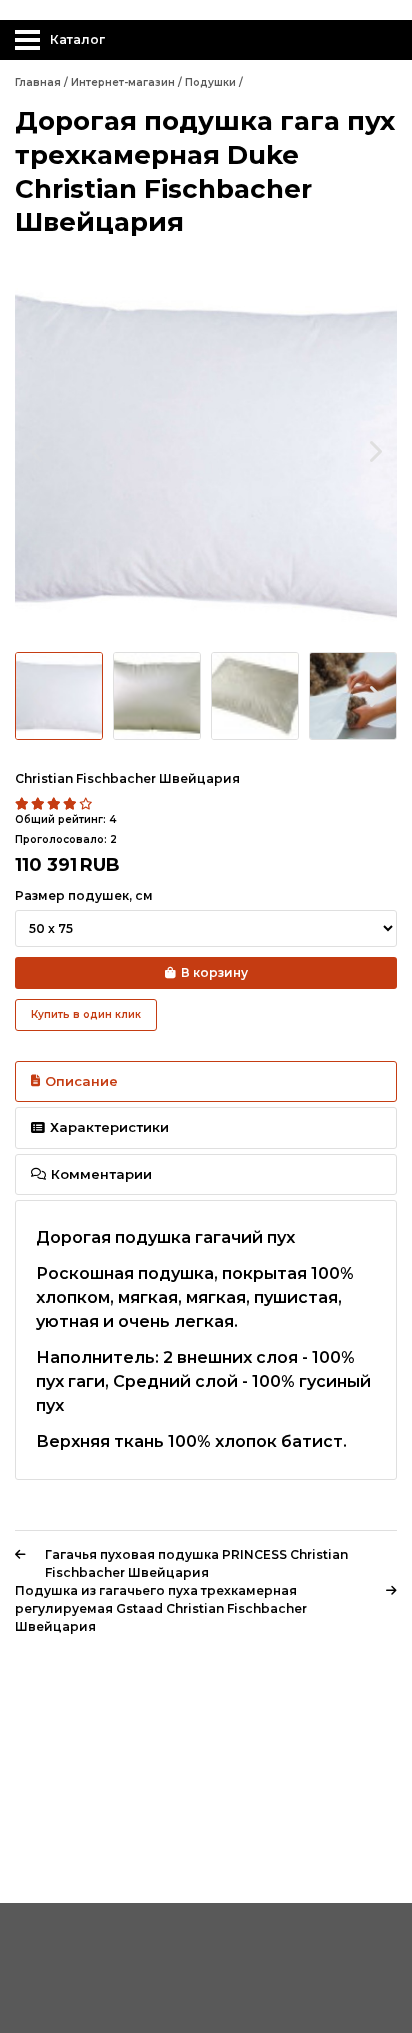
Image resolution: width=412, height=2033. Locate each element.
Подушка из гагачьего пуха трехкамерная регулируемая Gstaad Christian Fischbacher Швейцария (161, 1608)
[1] (23, 804)
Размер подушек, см (84, 895)
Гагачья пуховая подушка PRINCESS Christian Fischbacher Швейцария (196, 1563)
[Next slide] (374, 451)
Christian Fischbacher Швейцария (127, 778)
